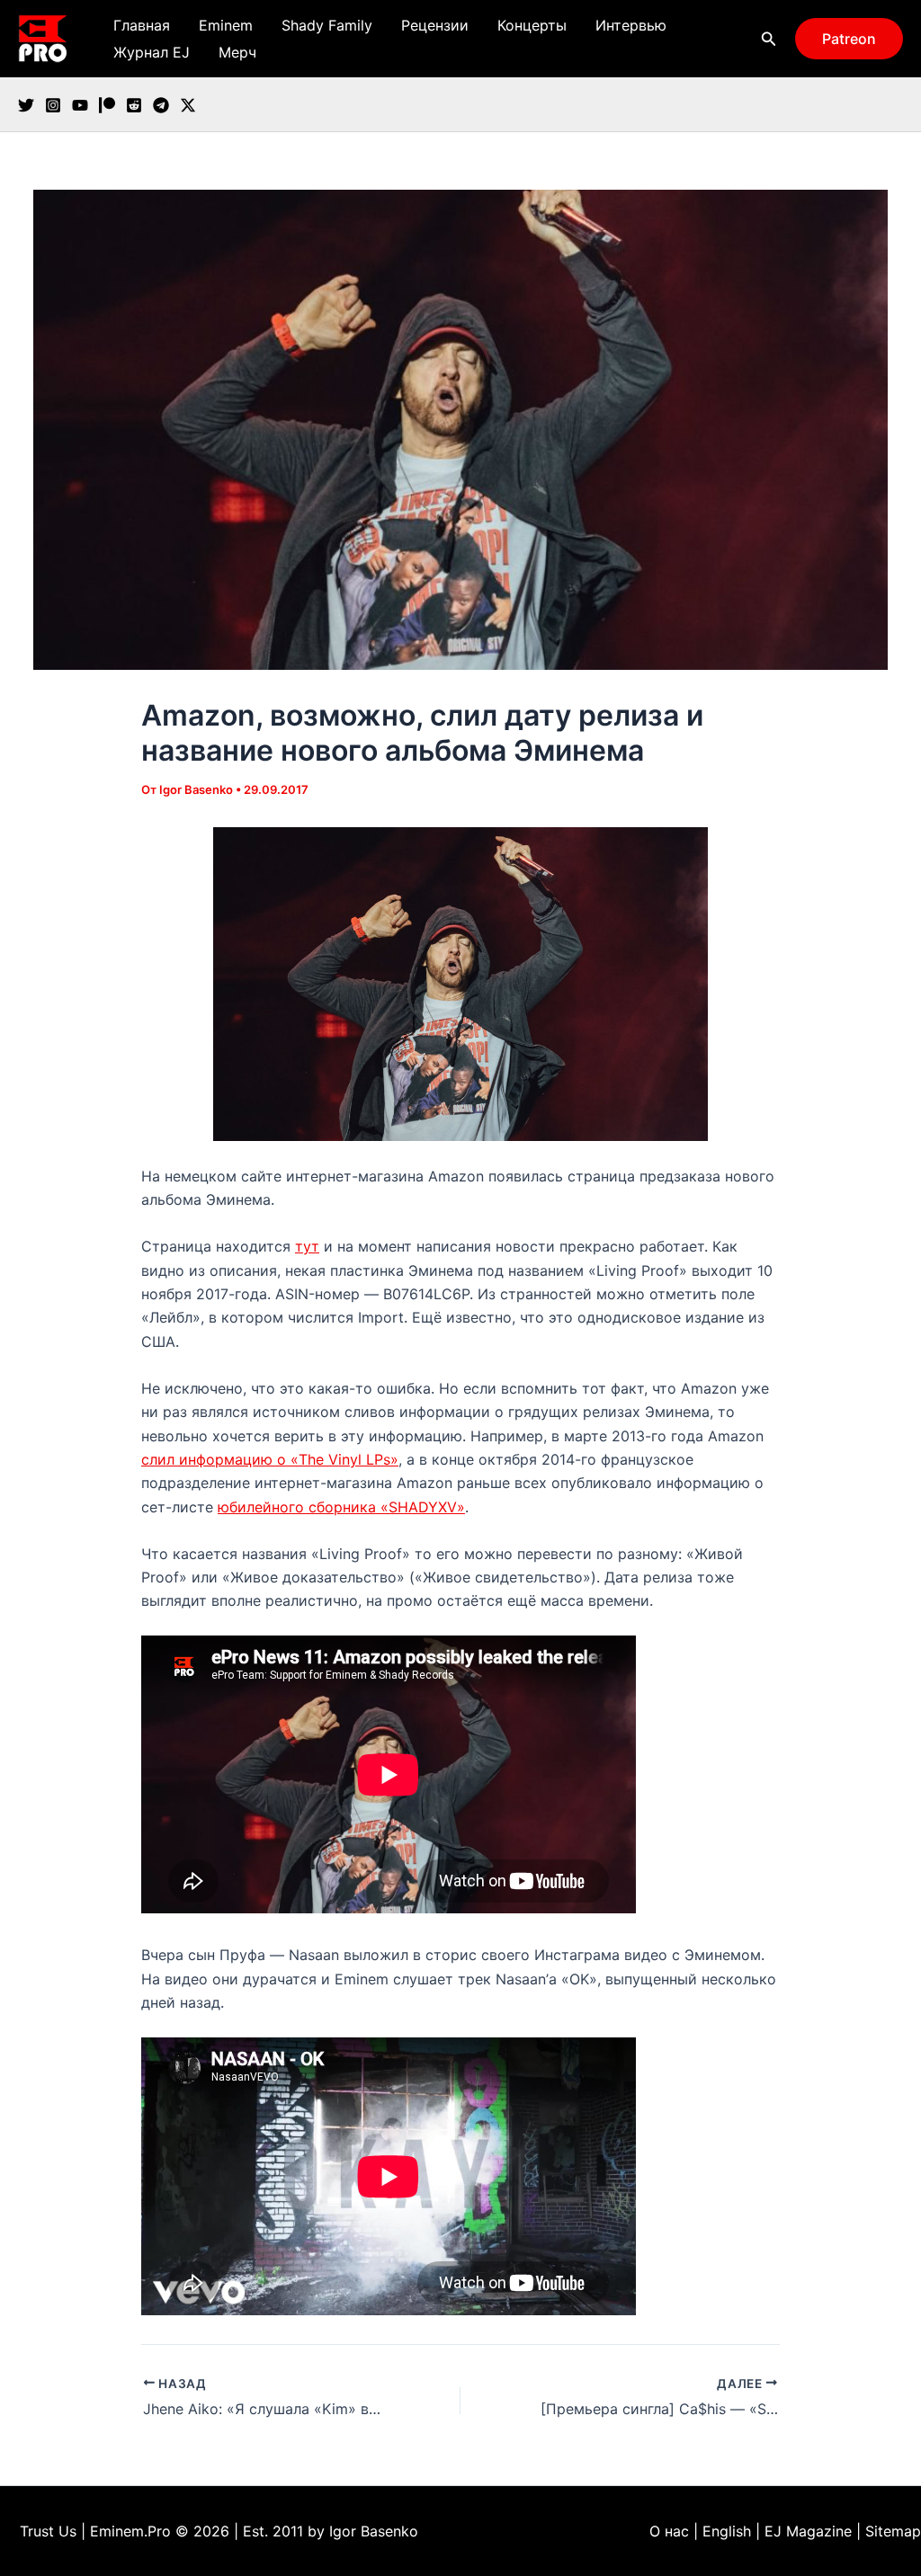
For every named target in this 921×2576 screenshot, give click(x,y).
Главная (142, 25)
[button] (769, 39)
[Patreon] (107, 105)
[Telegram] (161, 105)
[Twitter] (26, 105)
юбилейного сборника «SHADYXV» (341, 1507)
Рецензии (435, 25)
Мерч (237, 52)
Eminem (226, 25)
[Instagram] (53, 105)
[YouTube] (80, 105)
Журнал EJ (152, 52)
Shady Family (327, 25)
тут (307, 1246)
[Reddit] (134, 105)
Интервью (631, 25)
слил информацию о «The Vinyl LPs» (270, 1459)
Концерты (532, 25)
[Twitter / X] (188, 105)
